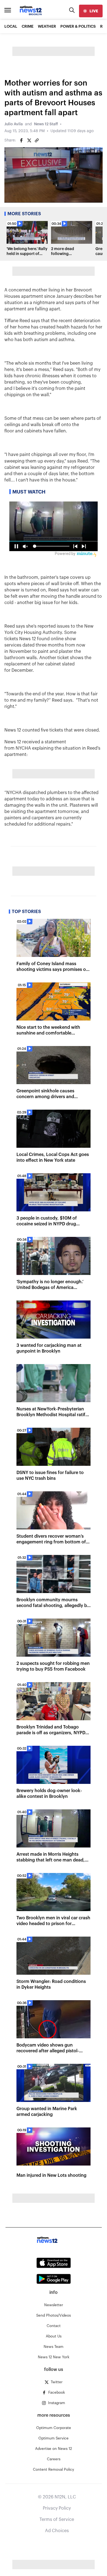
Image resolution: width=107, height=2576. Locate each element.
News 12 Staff (46, 124)
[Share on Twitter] (29, 140)
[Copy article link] (37, 140)
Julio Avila (14, 124)
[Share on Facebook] (21, 140)
